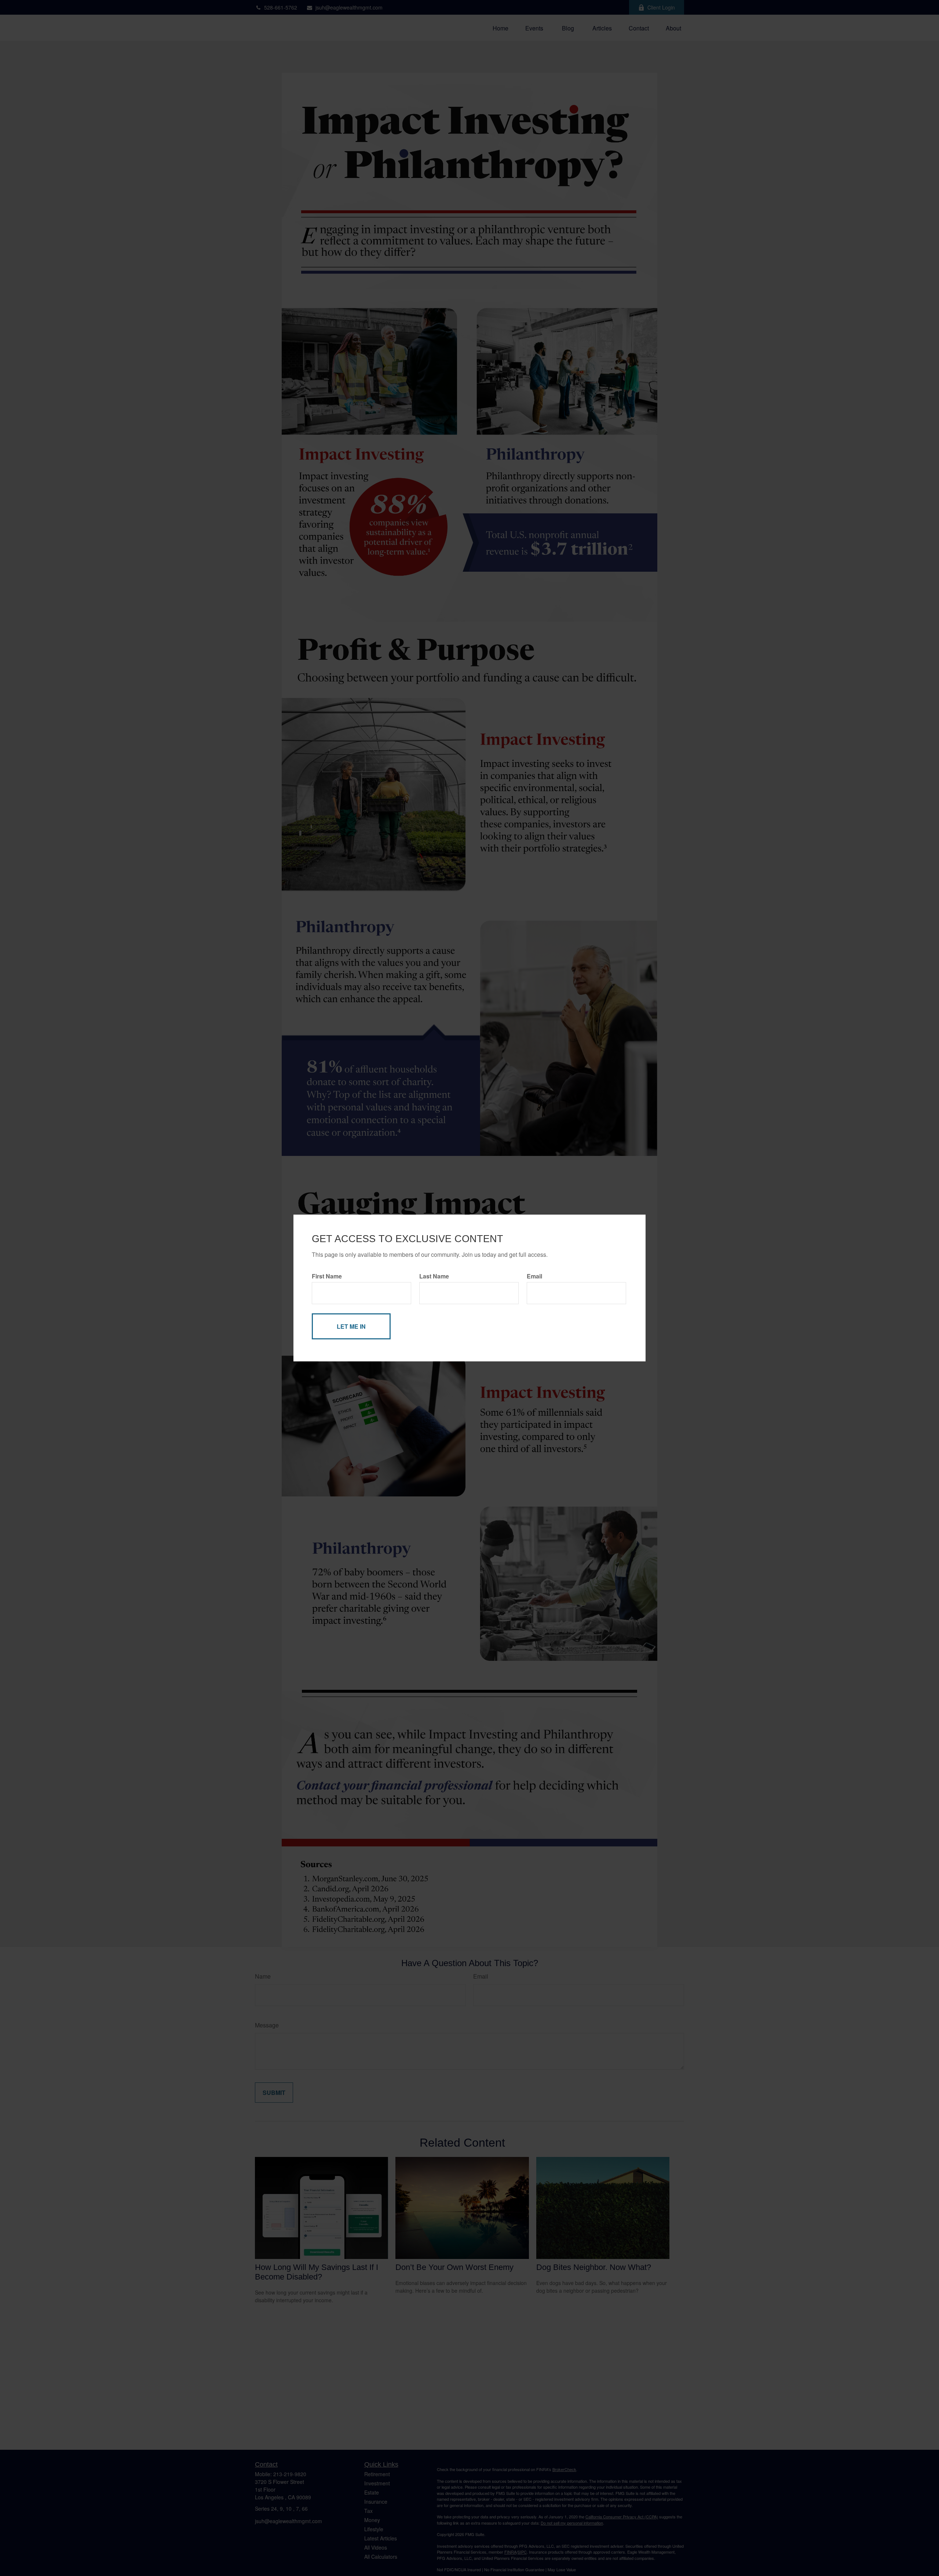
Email (534, 1276)
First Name (327, 1276)
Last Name (434, 1276)
